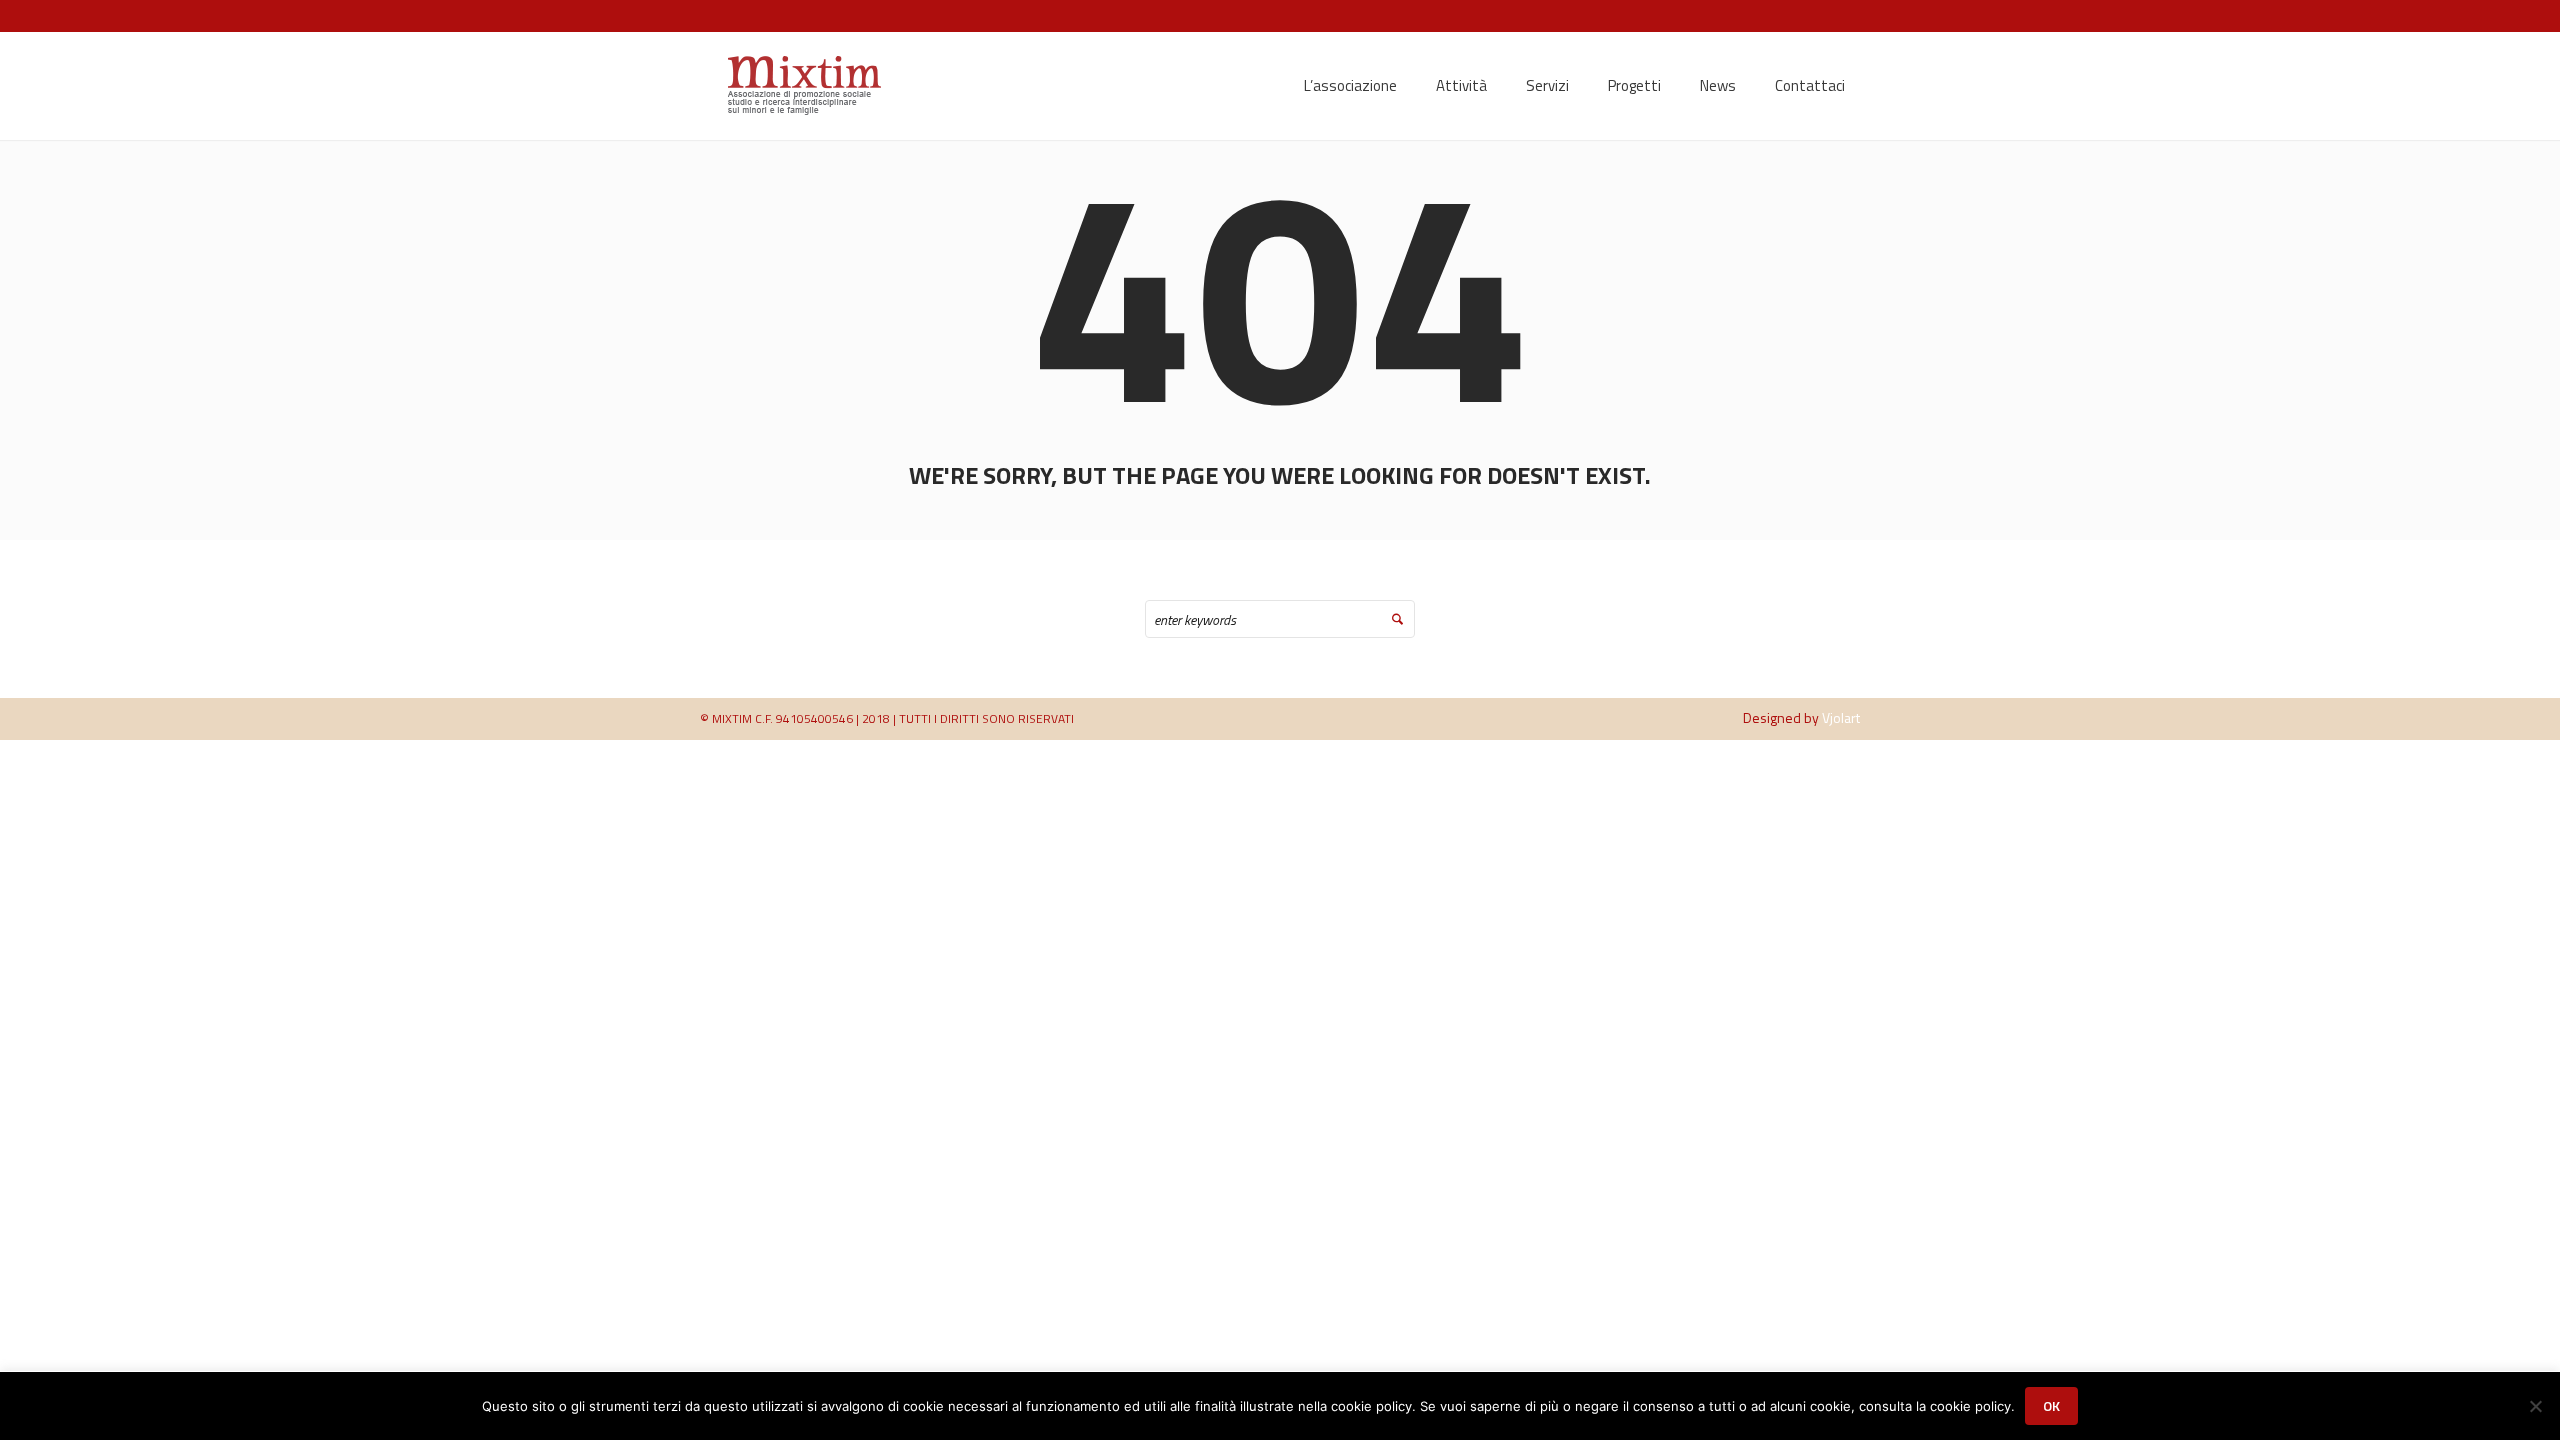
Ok (2051, 1405)
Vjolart (1841, 717)
